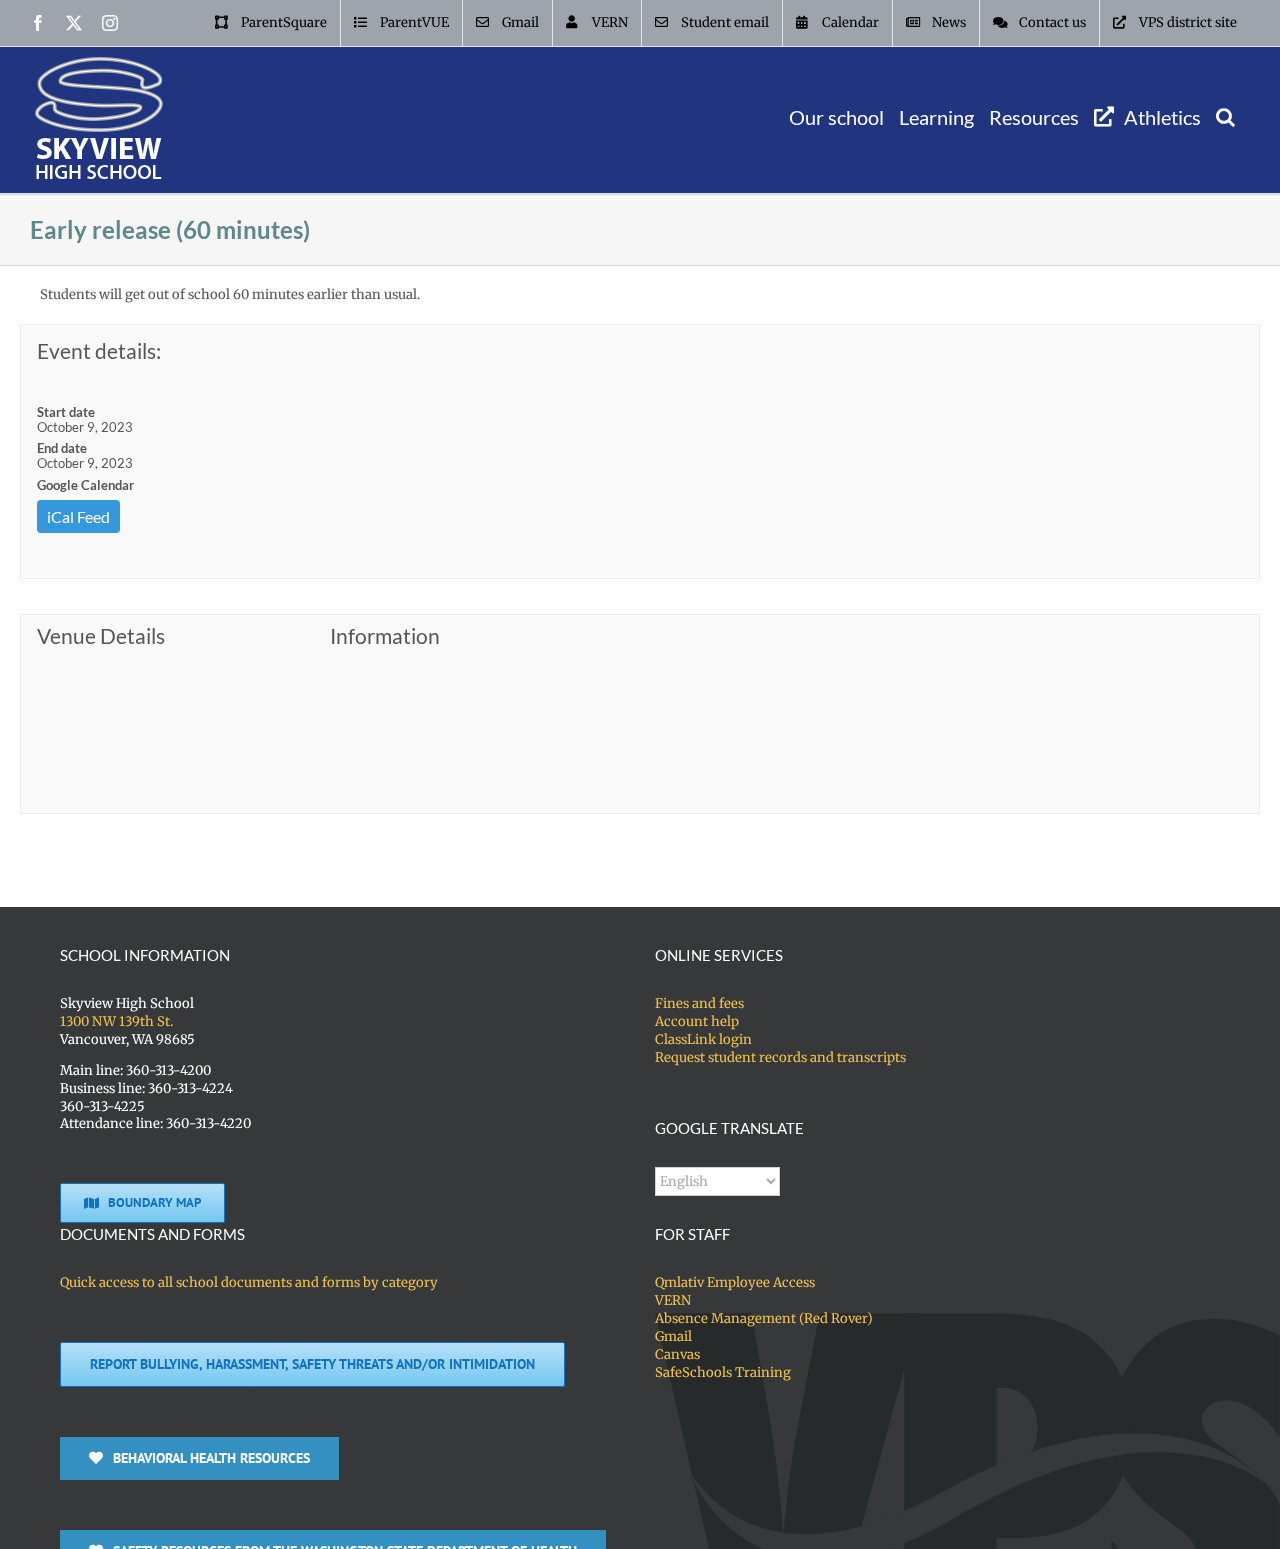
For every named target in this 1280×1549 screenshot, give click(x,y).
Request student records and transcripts (780, 1057)
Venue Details (101, 636)
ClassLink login (703, 1039)
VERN (673, 1300)
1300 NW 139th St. (116, 1021)
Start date (66, 412)
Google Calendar (85, 485)
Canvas (677, 1354)
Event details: (99, 350)
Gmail (673, 1336)
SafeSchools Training (723, 1372)
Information (385, 636)
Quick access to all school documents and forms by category (249, 1282)
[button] (1225, 116)
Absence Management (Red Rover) (764, 1318)
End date (62, 448)
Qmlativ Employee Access (735, 1282)
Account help (697, 1021)
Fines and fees (699, 1003)
